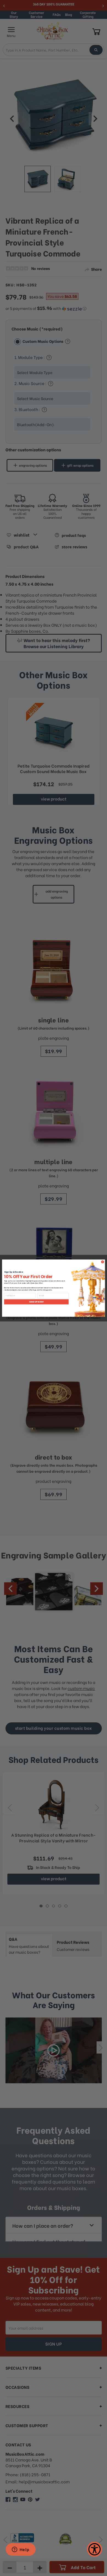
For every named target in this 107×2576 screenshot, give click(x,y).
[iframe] (21, 2550)
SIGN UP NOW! (36, 1302)
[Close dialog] (102, 1262)
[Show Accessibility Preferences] (95, 2549)
